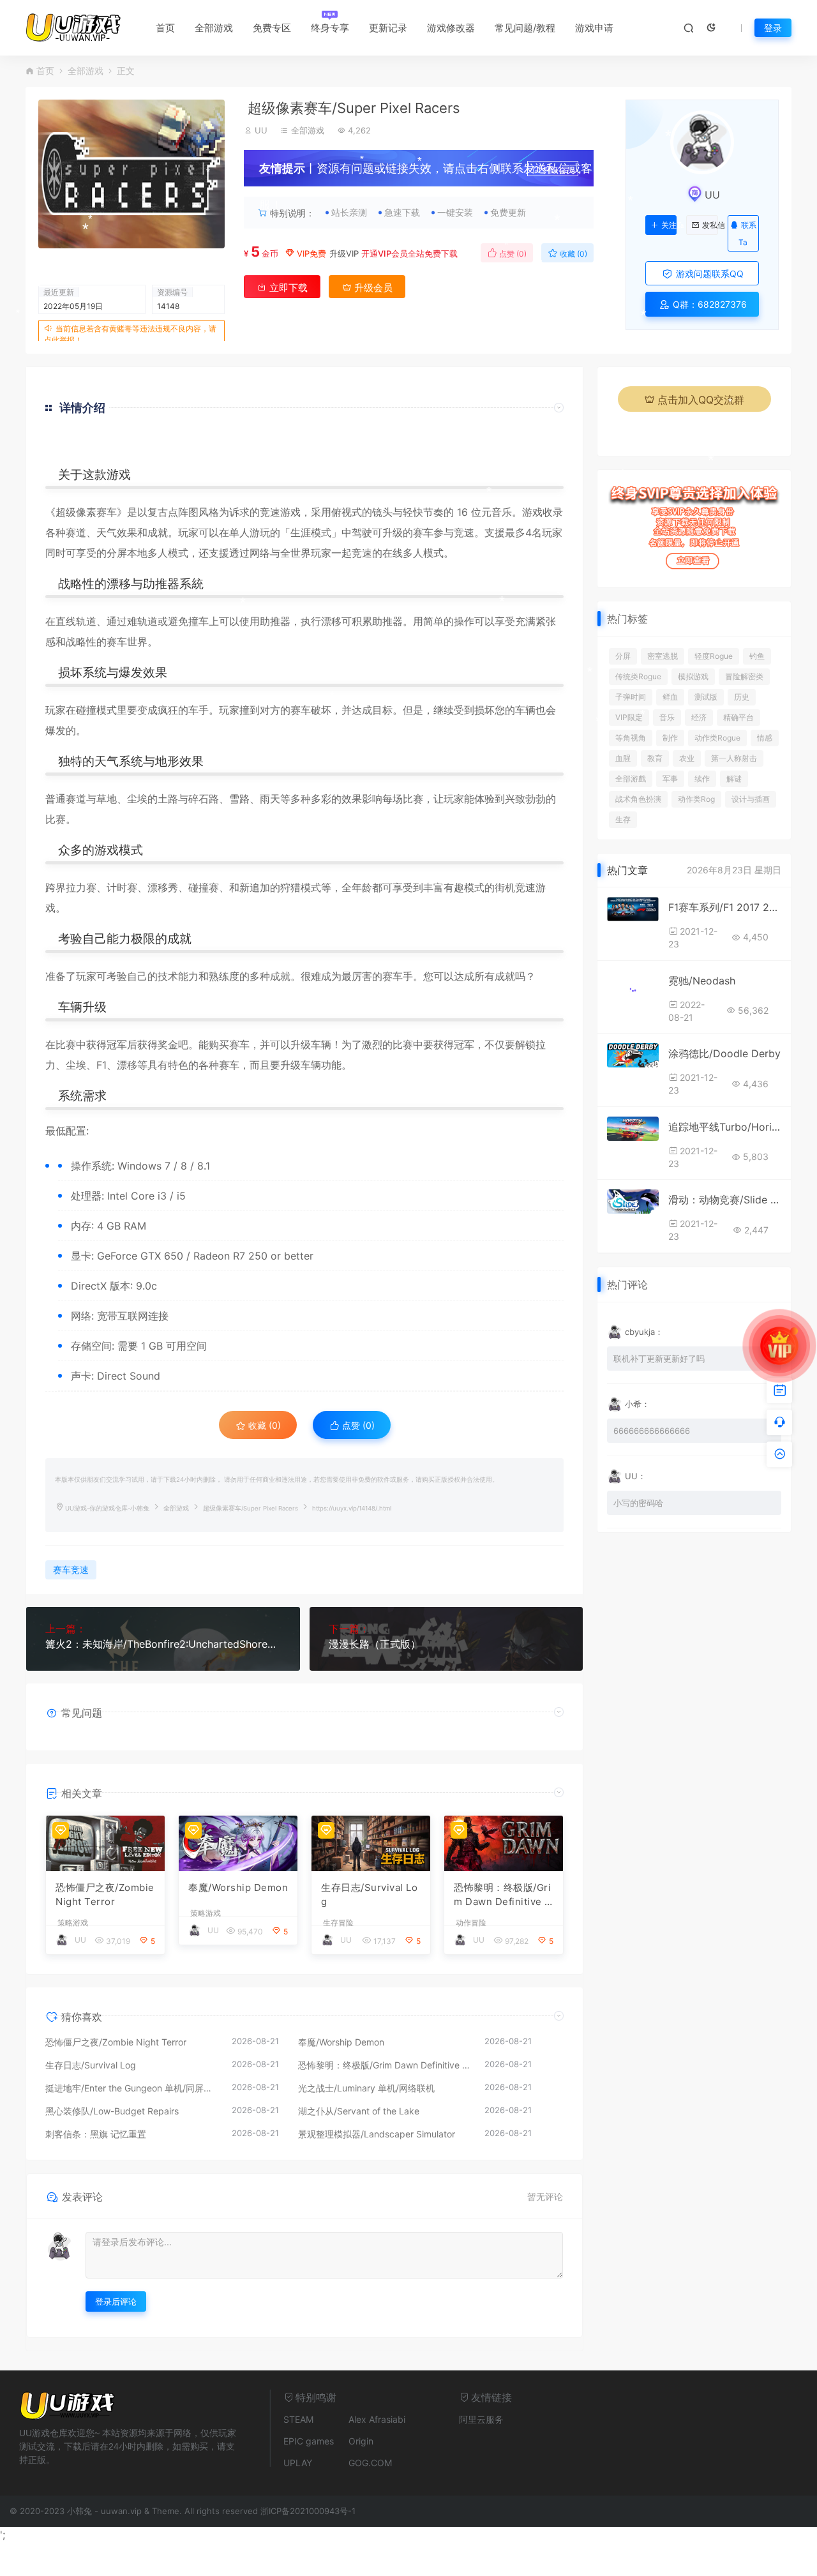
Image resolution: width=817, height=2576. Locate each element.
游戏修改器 (451, 28)
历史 (742, 697)
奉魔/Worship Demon (238, 1887)
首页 (165, 28)
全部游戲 (631, 779)
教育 (655, 758)
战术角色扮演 (638, 799)
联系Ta (747, 234)
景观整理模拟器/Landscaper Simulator (377, 2134)
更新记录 (388, 28)
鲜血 (670, 697)
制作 (670, 738)
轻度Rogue (714, 656)
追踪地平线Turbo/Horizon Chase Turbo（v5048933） (725, 1127)
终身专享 (330, 28)
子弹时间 (631, 697)
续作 (702, 779)
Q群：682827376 (708, 304)
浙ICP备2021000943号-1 (308, 2511)
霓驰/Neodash (702, 981)
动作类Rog (696, 799)
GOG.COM (370, 2463)
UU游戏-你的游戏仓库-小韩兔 (107, 1508)
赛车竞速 (71, 1570)
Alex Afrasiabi (377, 2419)
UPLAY (298, 2463)
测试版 (706, 697)
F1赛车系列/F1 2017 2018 (725, 907)
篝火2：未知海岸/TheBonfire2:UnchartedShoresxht (163, 1644)
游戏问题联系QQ (708, 274)
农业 (687, 758)
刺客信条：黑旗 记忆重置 (96, 2134)
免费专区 (272, 28)
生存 (623, 819)
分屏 (623, 656)
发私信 (710, 225)
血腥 (623, 758)
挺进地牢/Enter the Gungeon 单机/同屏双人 (132, 2088)
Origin (361, 2441)
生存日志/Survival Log (369, 1895)
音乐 (667, 717)
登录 (773, 28)
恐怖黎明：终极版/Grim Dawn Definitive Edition (502, 1895)
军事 (670, 779)
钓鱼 (757, 656)
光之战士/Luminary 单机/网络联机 (366, 2088)
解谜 (734, 779)
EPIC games (309, 2441)
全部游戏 (214, 28)
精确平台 (738, 717)
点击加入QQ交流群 (701, 400)
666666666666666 (652, 1431)
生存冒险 (338, 1923)
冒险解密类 (744, 676)
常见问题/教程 (525, 28)
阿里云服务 (481, 2419)
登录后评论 (116, 2301)
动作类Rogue (717, 738)
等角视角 (631, 738)
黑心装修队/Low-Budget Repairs (112, 2111)
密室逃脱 (663, 656)
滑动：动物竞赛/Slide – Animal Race (725, 1200)
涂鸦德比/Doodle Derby (724, 1053)
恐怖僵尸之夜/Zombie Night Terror (105, 1895)
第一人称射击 (734, 758)
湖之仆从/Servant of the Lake (359, 2111)
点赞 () (512, 254)
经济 (699, 717)
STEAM (298, 2419)
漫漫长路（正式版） (375, 1644)
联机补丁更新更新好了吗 (659, 1359)
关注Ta (669, 225)
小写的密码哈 (638, 1503)
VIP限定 (629, 717)
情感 (765, 738)
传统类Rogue (638, 676)
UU (261, 130)
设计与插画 (751, 799)
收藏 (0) (573, 254)
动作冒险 (471, 1923)
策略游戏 (73, 1923)
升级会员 (558, 170)
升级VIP (344, 253)
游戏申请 (594, 28)
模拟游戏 (693, 676)
